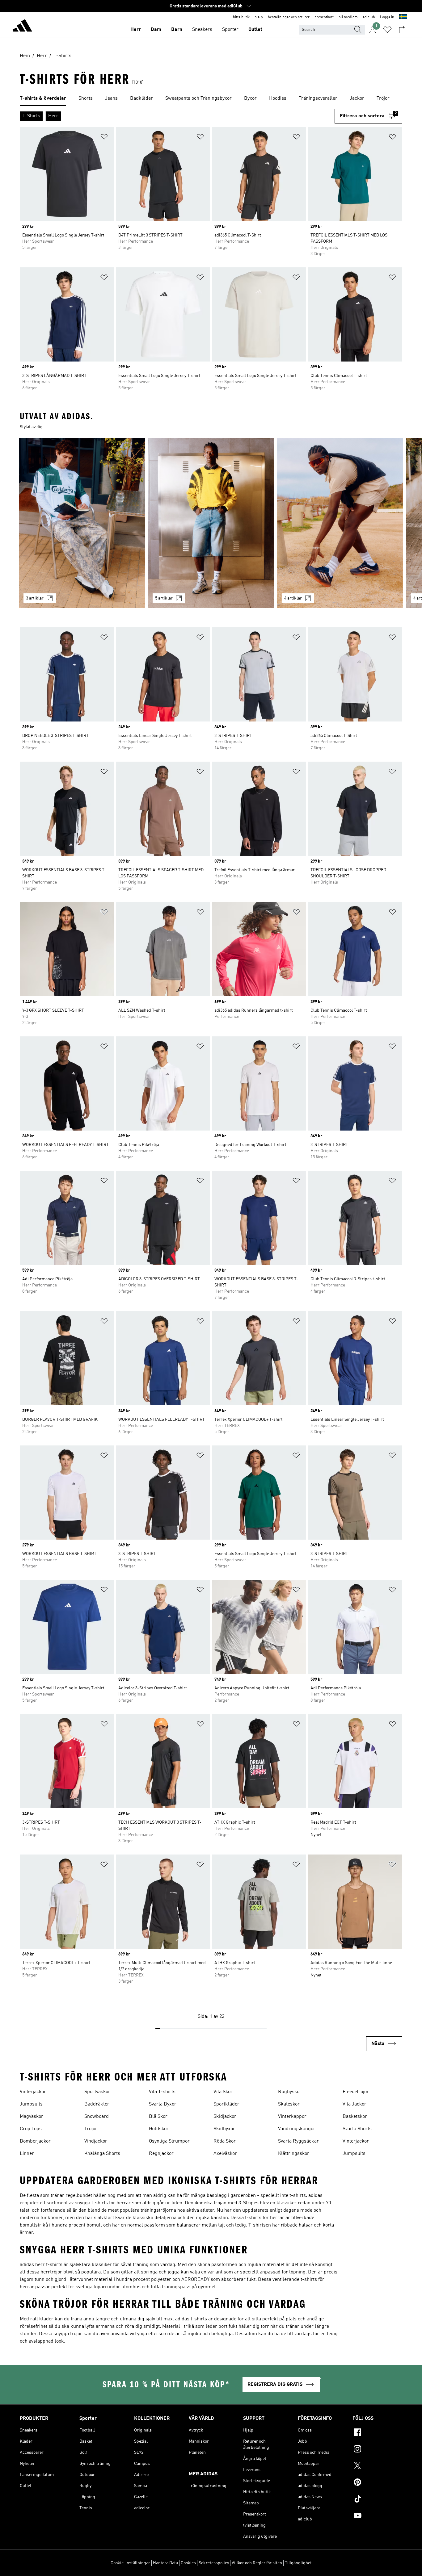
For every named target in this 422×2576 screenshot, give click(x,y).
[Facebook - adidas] (377, 2433)
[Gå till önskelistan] (387, 30)
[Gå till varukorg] (402, 30)
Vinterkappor (292, 2117)
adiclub (369, 17)
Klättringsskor (294, 2154)
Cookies (188, 2563)
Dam (156, 30)
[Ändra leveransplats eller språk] (403, 17)
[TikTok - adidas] (377, 2500)
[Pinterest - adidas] (377, 2483)
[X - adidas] (377, 2466)
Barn (177, 30)
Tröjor (91, 2129)
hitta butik (241, 17)
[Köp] (22, 27)
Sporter (230, 30)
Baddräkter (97, 2104)
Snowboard (97, 2117)
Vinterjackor (33, 2092)
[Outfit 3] (340, 523)
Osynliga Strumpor (169, 2141)
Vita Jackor (354, 2104)
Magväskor (32, 2117)
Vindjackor (96, 2141)
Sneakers (202, 30)
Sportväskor (97, 2092)
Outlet (255, 30)
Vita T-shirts (162, 2092)
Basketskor (355, 2117)
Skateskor (289, 2104)
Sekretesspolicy (214, 2563)
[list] (211, 99)
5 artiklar (164, 598)
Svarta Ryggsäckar (298, 2141)
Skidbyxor (224, 2129)
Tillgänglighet (298, 2563)
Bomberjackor (35, 2141)
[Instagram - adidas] (377, 2450)
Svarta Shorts (357, 2129)
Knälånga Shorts (102, 2154)
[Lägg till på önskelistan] (104, 138)
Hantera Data (165, 2563)
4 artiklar (293, 598)
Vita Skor (223, 2092)
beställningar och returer (289, 17)
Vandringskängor (297, 2129)
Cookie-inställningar (130, 2563)
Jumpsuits (31, 2104)
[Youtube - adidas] (377, 2516)
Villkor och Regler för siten (257, 2563)
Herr (136, 30)
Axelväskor (225, 2154)
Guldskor (159, 2129)
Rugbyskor (290, 2092)
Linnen (27, 2154)
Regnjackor (161, 2154)
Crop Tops (31, 2129)
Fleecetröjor (356, 2092)
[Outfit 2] (211, 523)
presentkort (324, 17)
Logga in (387, 17)
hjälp (259, 17)
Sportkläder (226, 2104)
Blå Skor (158, 2117)
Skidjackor (225, 2117)
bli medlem (348, 17)
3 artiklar (35, 598)
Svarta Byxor (163, 2104)
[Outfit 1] (82, 523)
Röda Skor (225, 2141)
